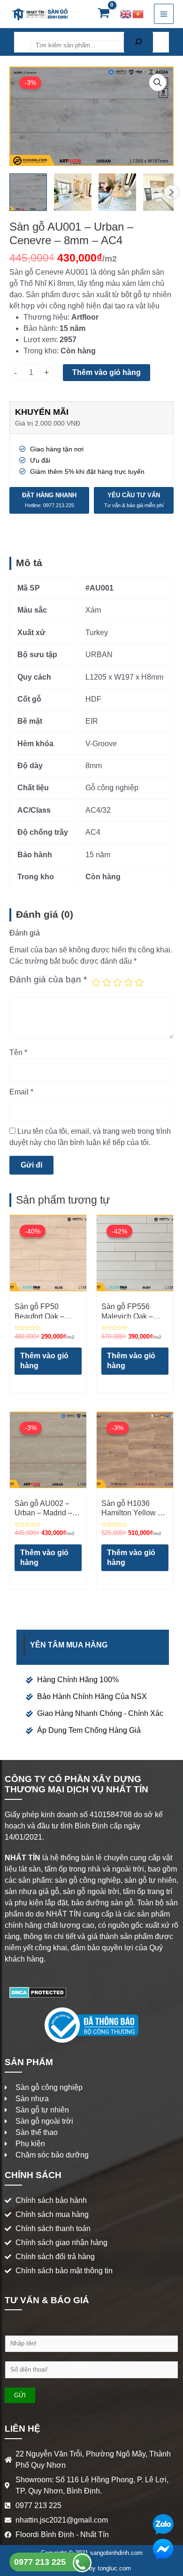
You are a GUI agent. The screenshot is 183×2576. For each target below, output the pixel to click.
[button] (158, 82)
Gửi (20, 2395)
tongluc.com (114, 2568)
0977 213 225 (41, 2562)
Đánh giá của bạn (48, 979)
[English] (126, 14)
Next (171, 192)
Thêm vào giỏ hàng (107, 372)
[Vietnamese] (138, 14)
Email (21, 1092)
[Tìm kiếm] (138, 42)
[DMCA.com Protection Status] (38, 1992)
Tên (18, 1052)
